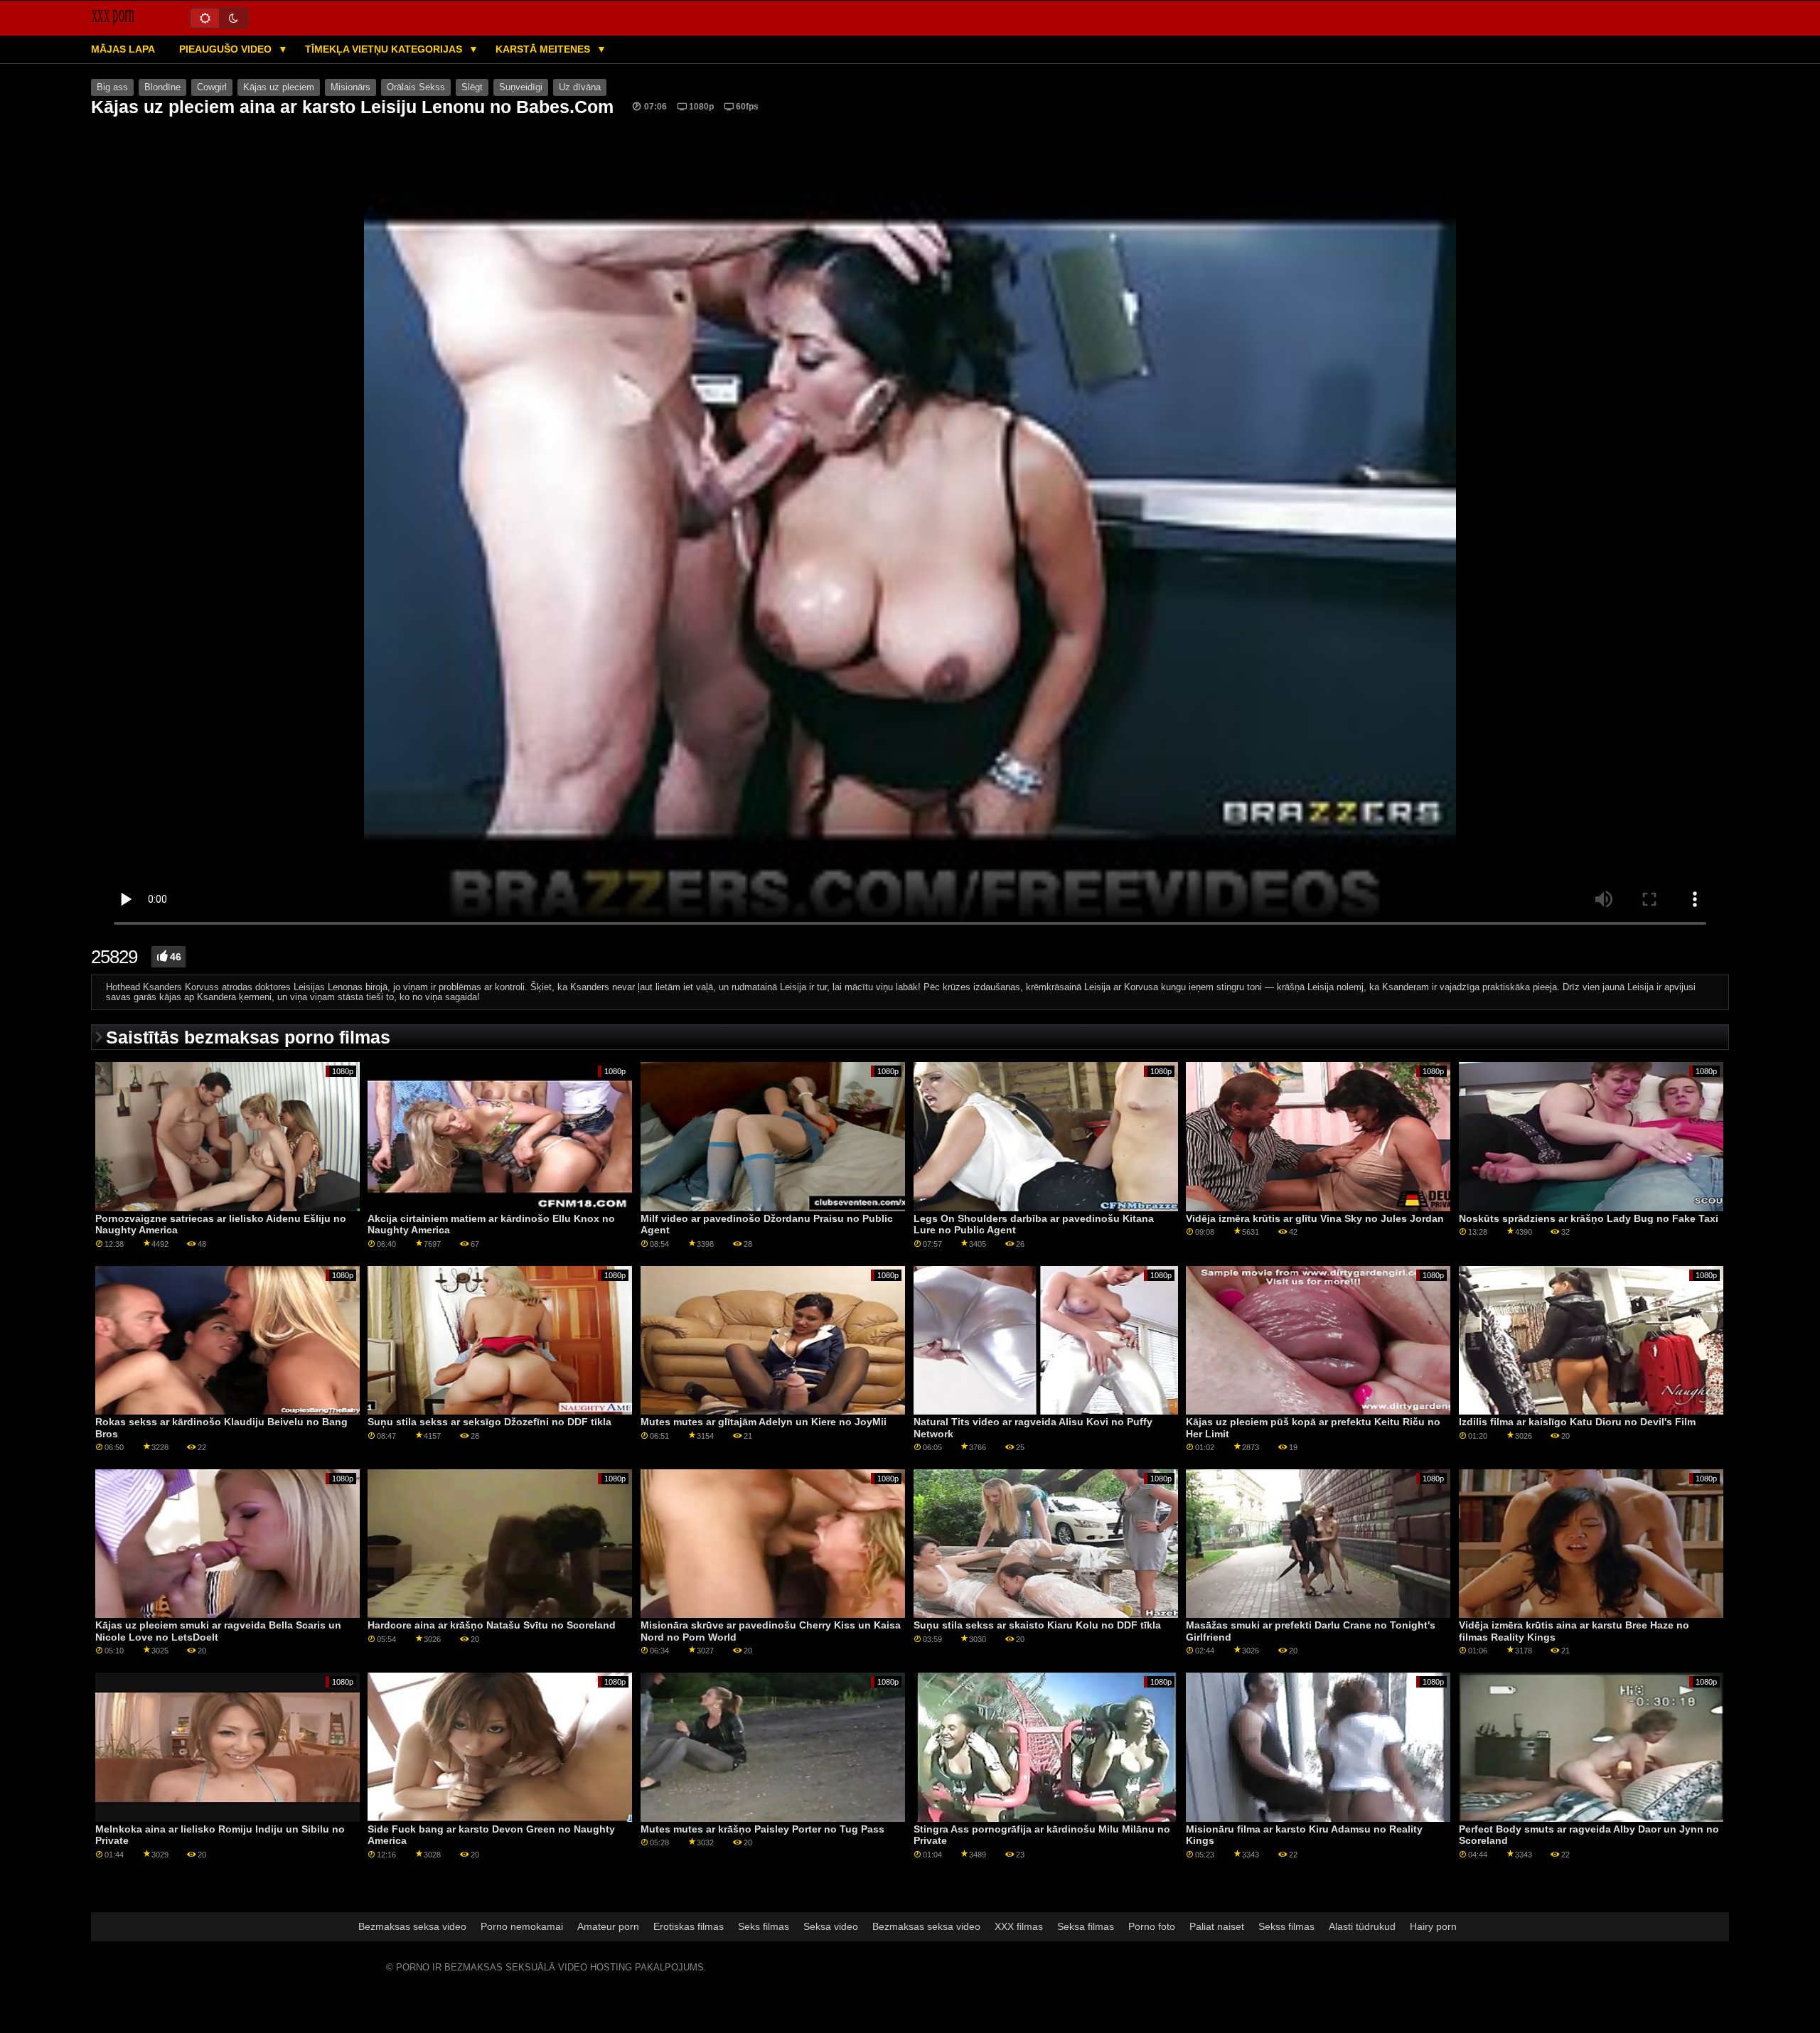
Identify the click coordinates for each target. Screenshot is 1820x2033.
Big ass (112, 87)
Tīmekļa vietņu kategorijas (385, 49)
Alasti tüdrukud (1362, 1926)
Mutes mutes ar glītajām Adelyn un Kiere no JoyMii (764, 1422)
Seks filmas (764, 1926)
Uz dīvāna (580, 87)
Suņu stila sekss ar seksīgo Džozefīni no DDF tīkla (489, 1422)
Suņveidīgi (521, 87)
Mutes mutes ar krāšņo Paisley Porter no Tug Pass (762, 1829)
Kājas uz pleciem (279, 87)
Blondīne (162, 87)
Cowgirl (212, 87)
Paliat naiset (1217, 1926)
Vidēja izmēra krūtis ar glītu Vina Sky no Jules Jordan (1315, 1218)
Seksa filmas (1086, 1926)
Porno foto (1152, 1926)
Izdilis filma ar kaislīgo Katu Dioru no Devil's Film (1577, 1422)
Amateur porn (608, 1926)
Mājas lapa (123, 49)
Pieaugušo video (227, 49)
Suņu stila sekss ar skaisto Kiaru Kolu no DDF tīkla (1037, 1625)
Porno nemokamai (522, 1926)
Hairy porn (1433, 1926)
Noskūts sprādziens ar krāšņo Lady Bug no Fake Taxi (1589, 1218)
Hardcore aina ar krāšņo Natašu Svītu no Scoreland (492, 1625)
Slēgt (472, 87)
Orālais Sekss (416, 87)
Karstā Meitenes (544, 49)
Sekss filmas (1286, 1926)
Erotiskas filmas (689, 1926)
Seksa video (831, 1926)
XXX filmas (1019, 1926)
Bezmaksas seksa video (412, 1926)
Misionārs (350, 87)
